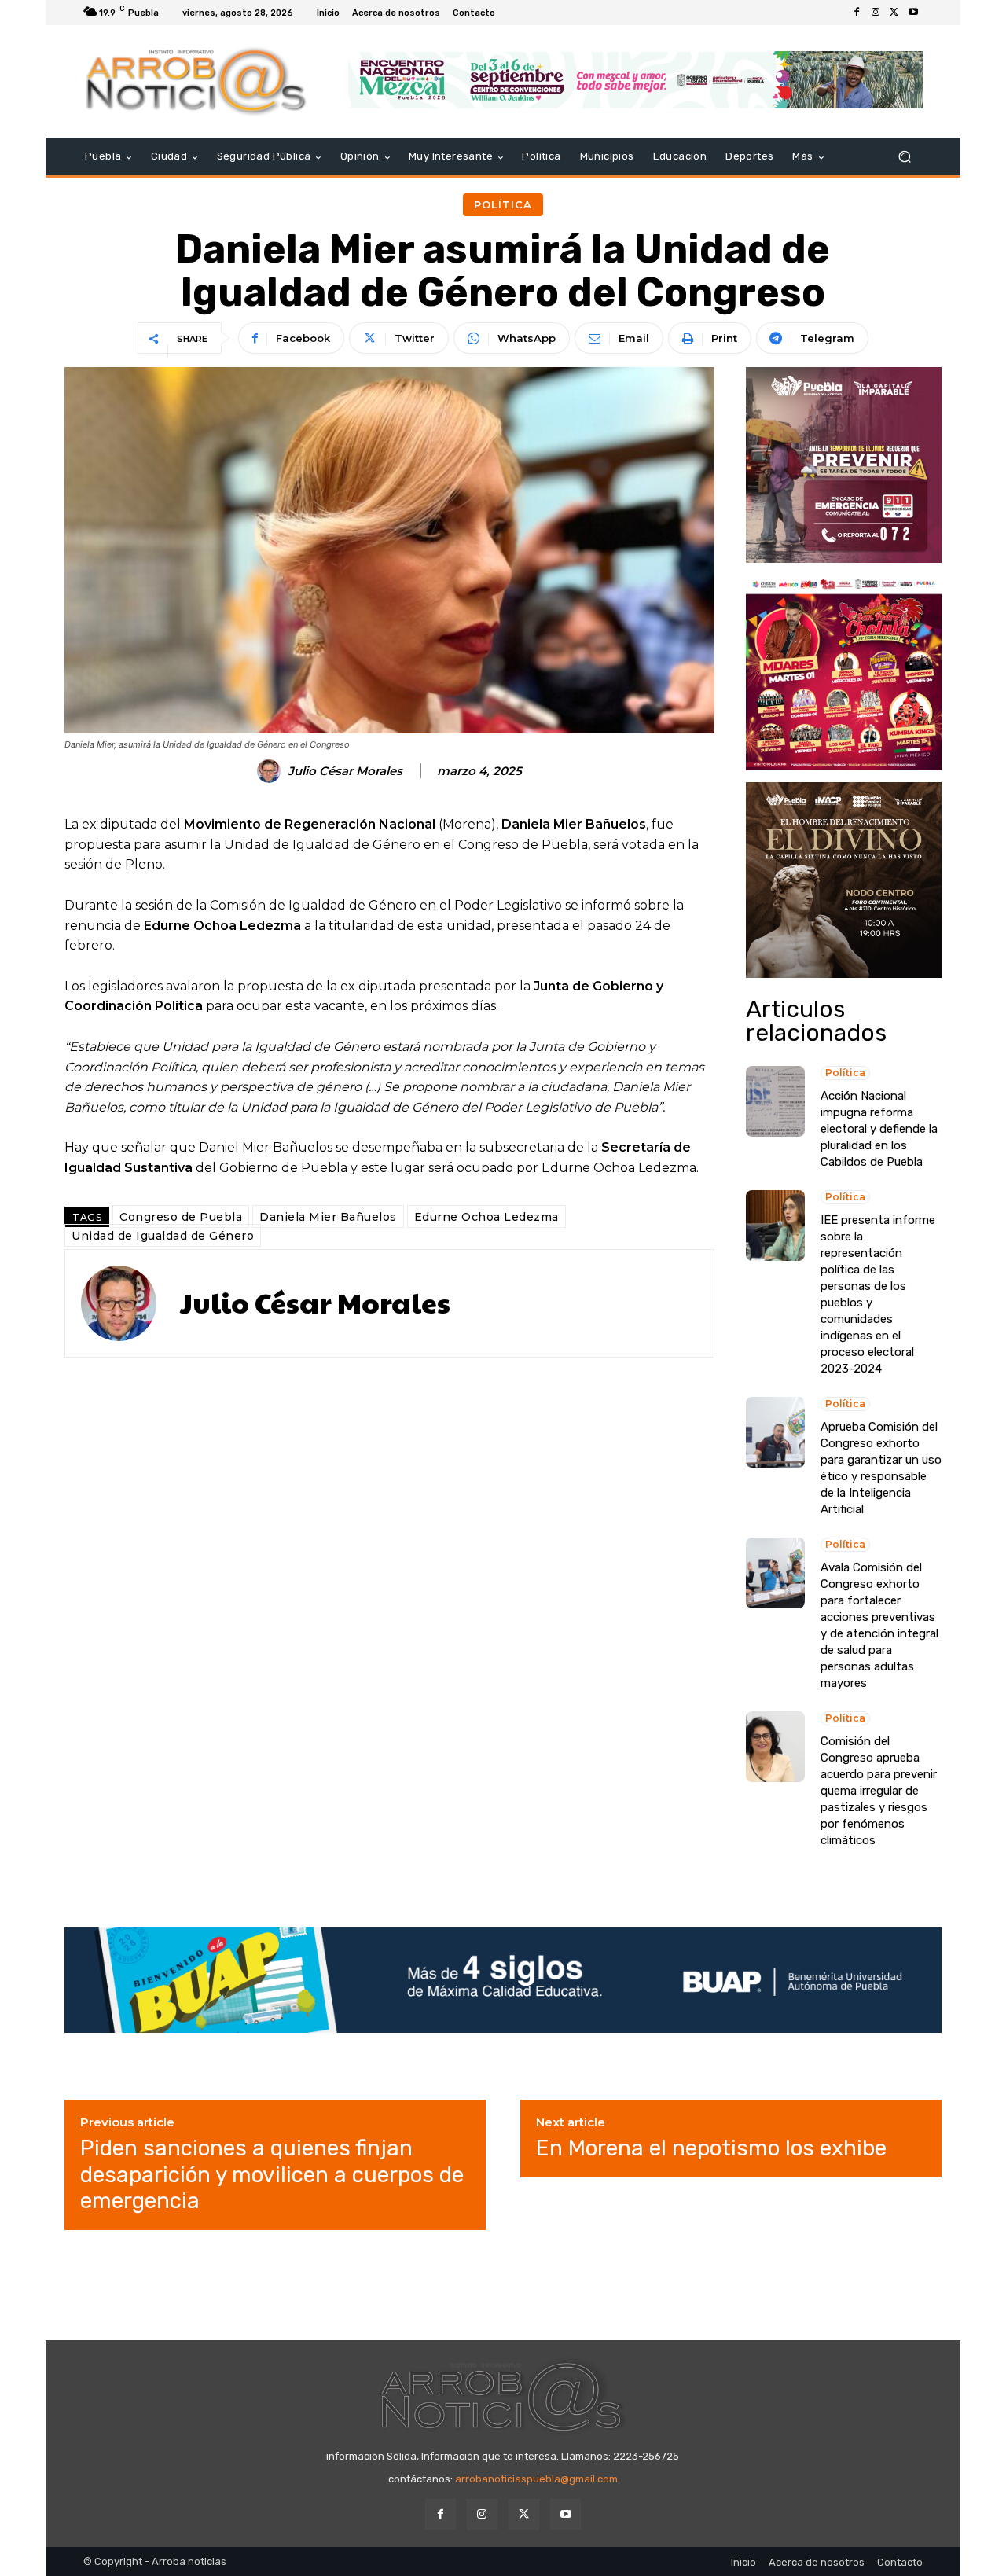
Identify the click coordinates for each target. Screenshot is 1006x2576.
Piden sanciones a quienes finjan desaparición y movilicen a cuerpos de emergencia (272, 2174)
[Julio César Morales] (271, 771)
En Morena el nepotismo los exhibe (711, 2148)
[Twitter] (894, 13)
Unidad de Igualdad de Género (163, 1236)
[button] (904, 157)
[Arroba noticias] (196, 81)
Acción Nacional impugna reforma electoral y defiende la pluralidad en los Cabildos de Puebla (879, 1129)
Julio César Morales (345, 771)
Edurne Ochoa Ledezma (486, 1217)
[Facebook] (857, 13)
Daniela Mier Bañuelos (328, 1217)
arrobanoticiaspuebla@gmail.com (536, 2479)
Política (503, 204)
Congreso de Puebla (181, 1217)
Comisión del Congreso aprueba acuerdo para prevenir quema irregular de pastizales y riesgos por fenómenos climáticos (879, 1791)
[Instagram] (876, 13)
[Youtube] (913, 13)
